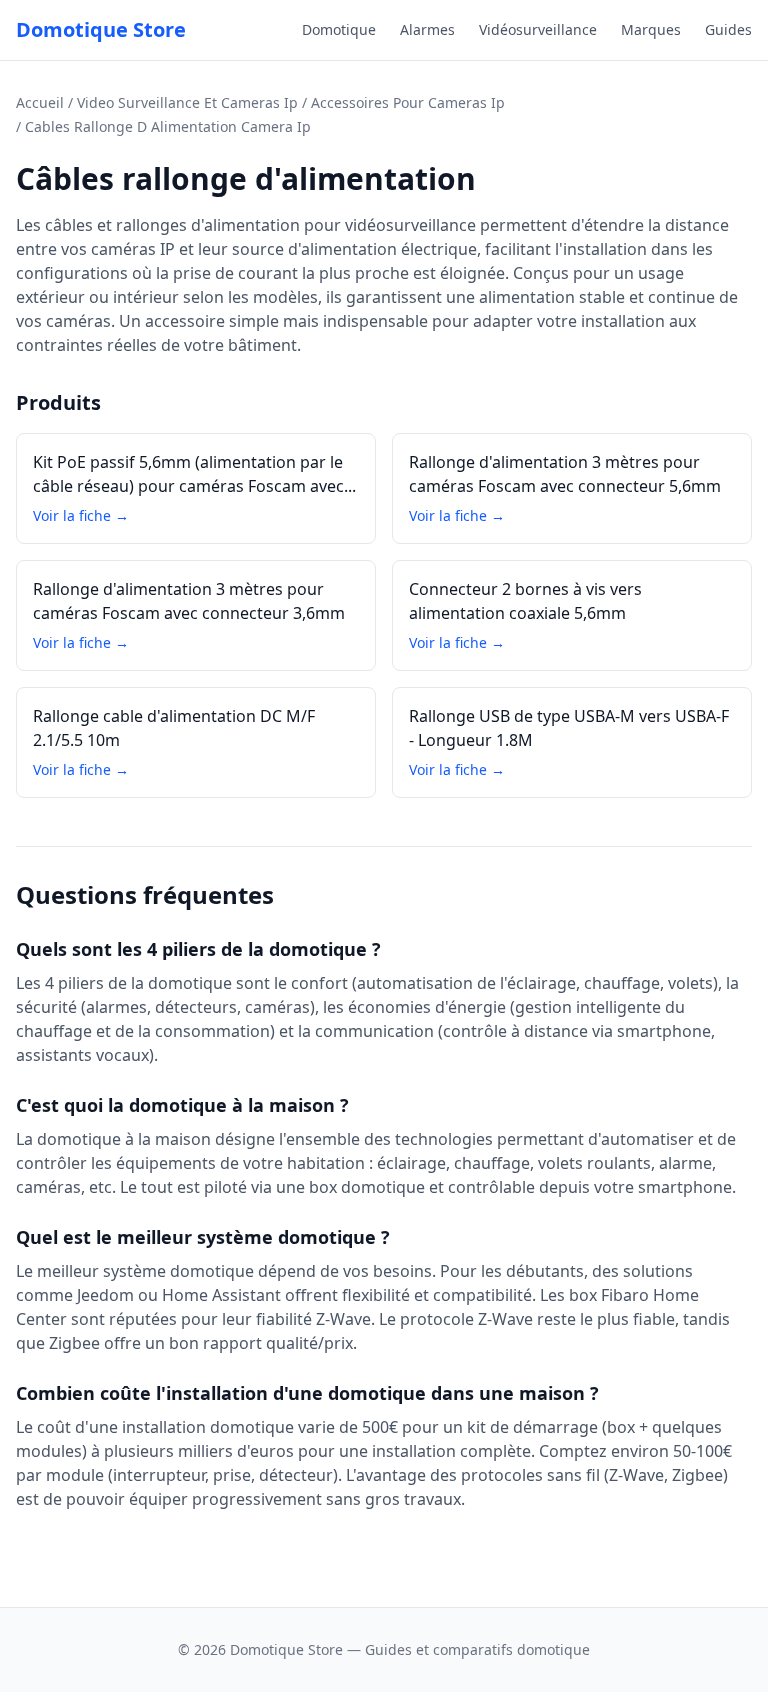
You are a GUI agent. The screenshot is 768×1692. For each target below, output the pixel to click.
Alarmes (427, 29)
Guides (728, 29)
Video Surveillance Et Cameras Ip (187, 102)
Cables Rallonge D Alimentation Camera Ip (168, 126)
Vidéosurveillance (538, 29)
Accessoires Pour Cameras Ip (408, 102)
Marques (651, 29)
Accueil (40, 102)
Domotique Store (101, 29)
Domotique (339, 29)
